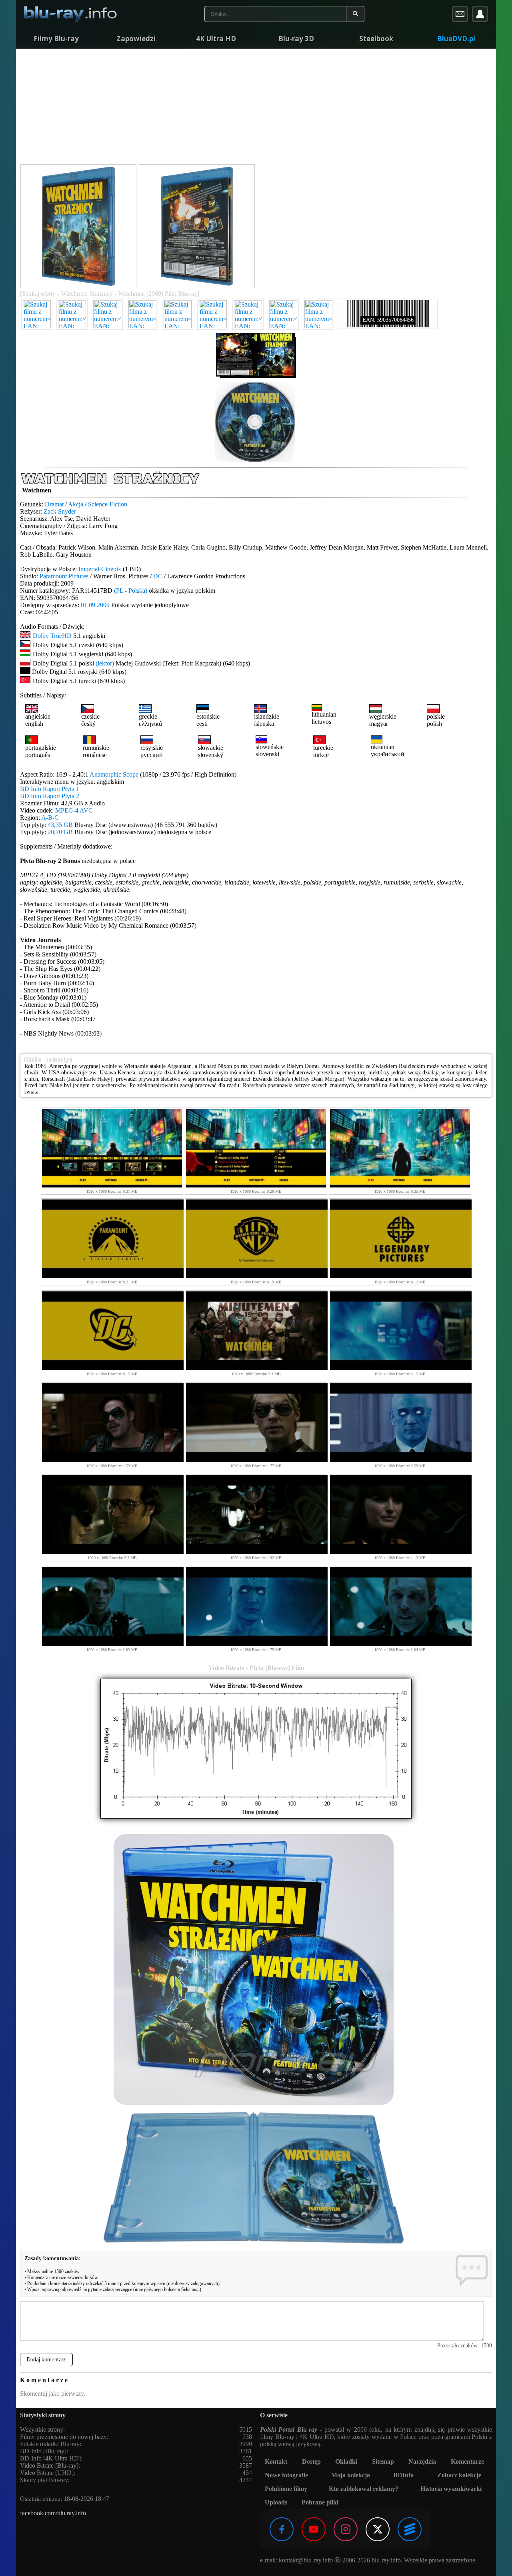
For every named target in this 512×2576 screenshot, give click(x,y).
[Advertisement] (256, 108)
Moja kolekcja (351, 2475)
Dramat (54, 504)
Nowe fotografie (286, 2475)
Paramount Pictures (64, 576)
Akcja (76, 504)
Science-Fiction (108, 504)
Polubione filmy (286, 2489)
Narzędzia (422, 2461)
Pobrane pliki (320, 2502)
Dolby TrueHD (52, 636)
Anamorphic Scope (114, 774)
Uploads (276, 2502)
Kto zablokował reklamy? (364, 2489)
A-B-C (50, 818)
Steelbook (376, 39)
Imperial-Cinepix (100, 569)
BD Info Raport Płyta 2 (50, 796)
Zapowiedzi (136, 39)
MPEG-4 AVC (74, 810)
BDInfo (403, 2475)
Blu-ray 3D (296, 39)
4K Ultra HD (216, 39)
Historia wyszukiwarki (451, 2489)
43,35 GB (60, 825)
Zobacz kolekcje (459, 2475)
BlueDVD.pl (456, 39)
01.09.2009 (95, 605)
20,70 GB (60, 832)
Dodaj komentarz (46, 2360)
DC (158, 576)
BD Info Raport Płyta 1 (50, 789)
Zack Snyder (60, 511)
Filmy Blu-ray (56, 39)
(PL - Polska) (131, 591)
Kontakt (276, 2461)
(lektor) (105, 663)
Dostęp (311, 2461)
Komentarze (467, 2461)
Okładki (346, 2461)
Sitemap (383, 2461)
